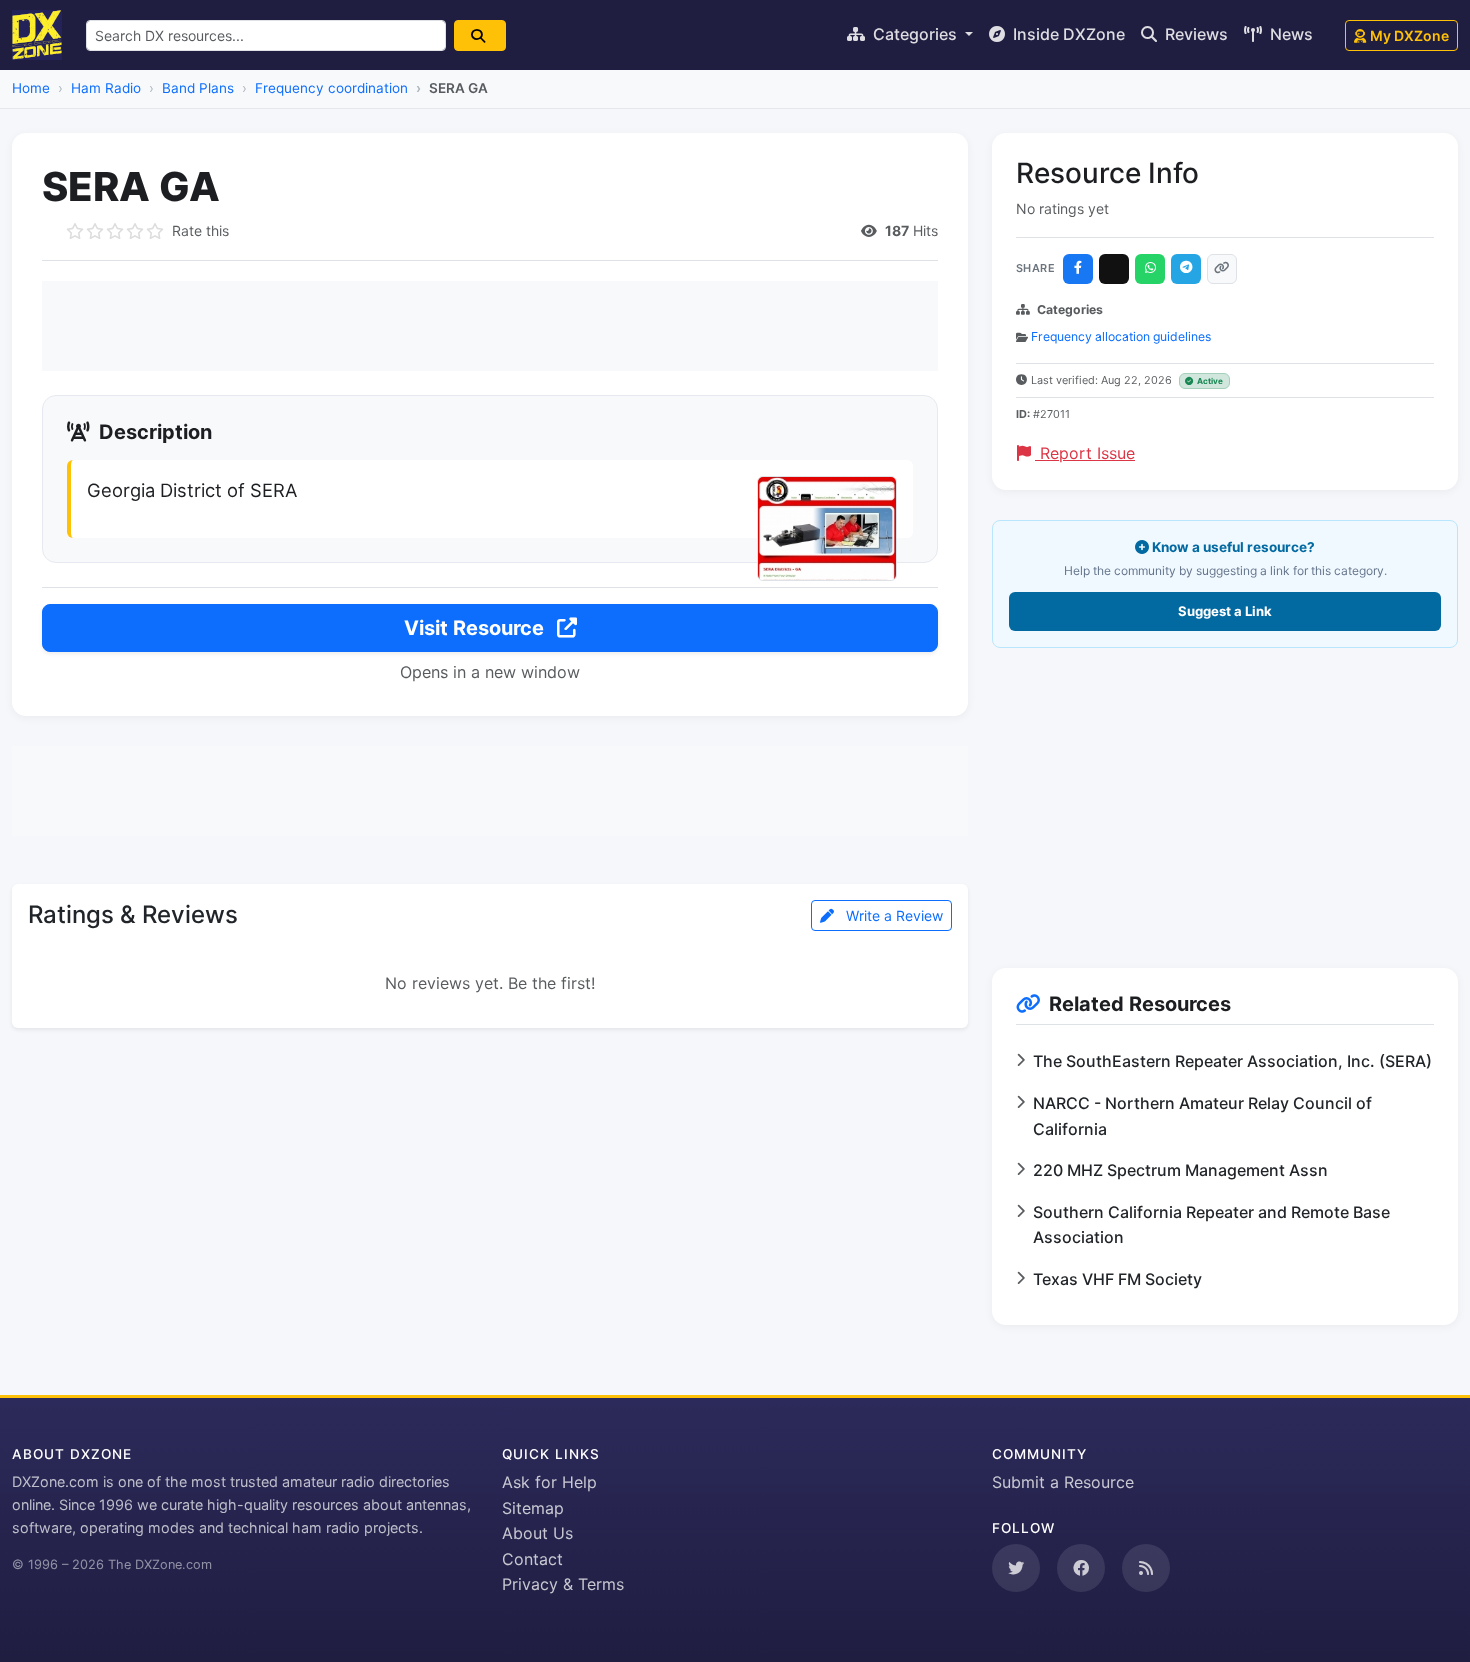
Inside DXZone (1067, 34)
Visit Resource (476, 628)
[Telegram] (1186, 269)
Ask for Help (549, 1482)
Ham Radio (106, 88)
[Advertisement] (490, 326)
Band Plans (198, 88)
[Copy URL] (1222, 269)
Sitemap (533, 1508)
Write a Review (892, 915)
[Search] (480, 35)
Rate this (200, 230)
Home (31, 88)
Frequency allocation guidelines (1121, 336)
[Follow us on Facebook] (1081, 1568)
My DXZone (1409, 35)
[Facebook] (1078, 269)
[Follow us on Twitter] (1016, 1568)
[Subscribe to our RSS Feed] (1146, 1568)
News (1289, 34)
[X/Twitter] (1114, 269)
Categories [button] (915, 34)
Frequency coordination (331, 88)
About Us (537, 1533)
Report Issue (1085, 453)
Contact (532, 1559)
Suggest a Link (1225, 611)
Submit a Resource (1063, 1482)
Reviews (1194, 34)
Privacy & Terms (563, 1584)
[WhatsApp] (1150, 269)
